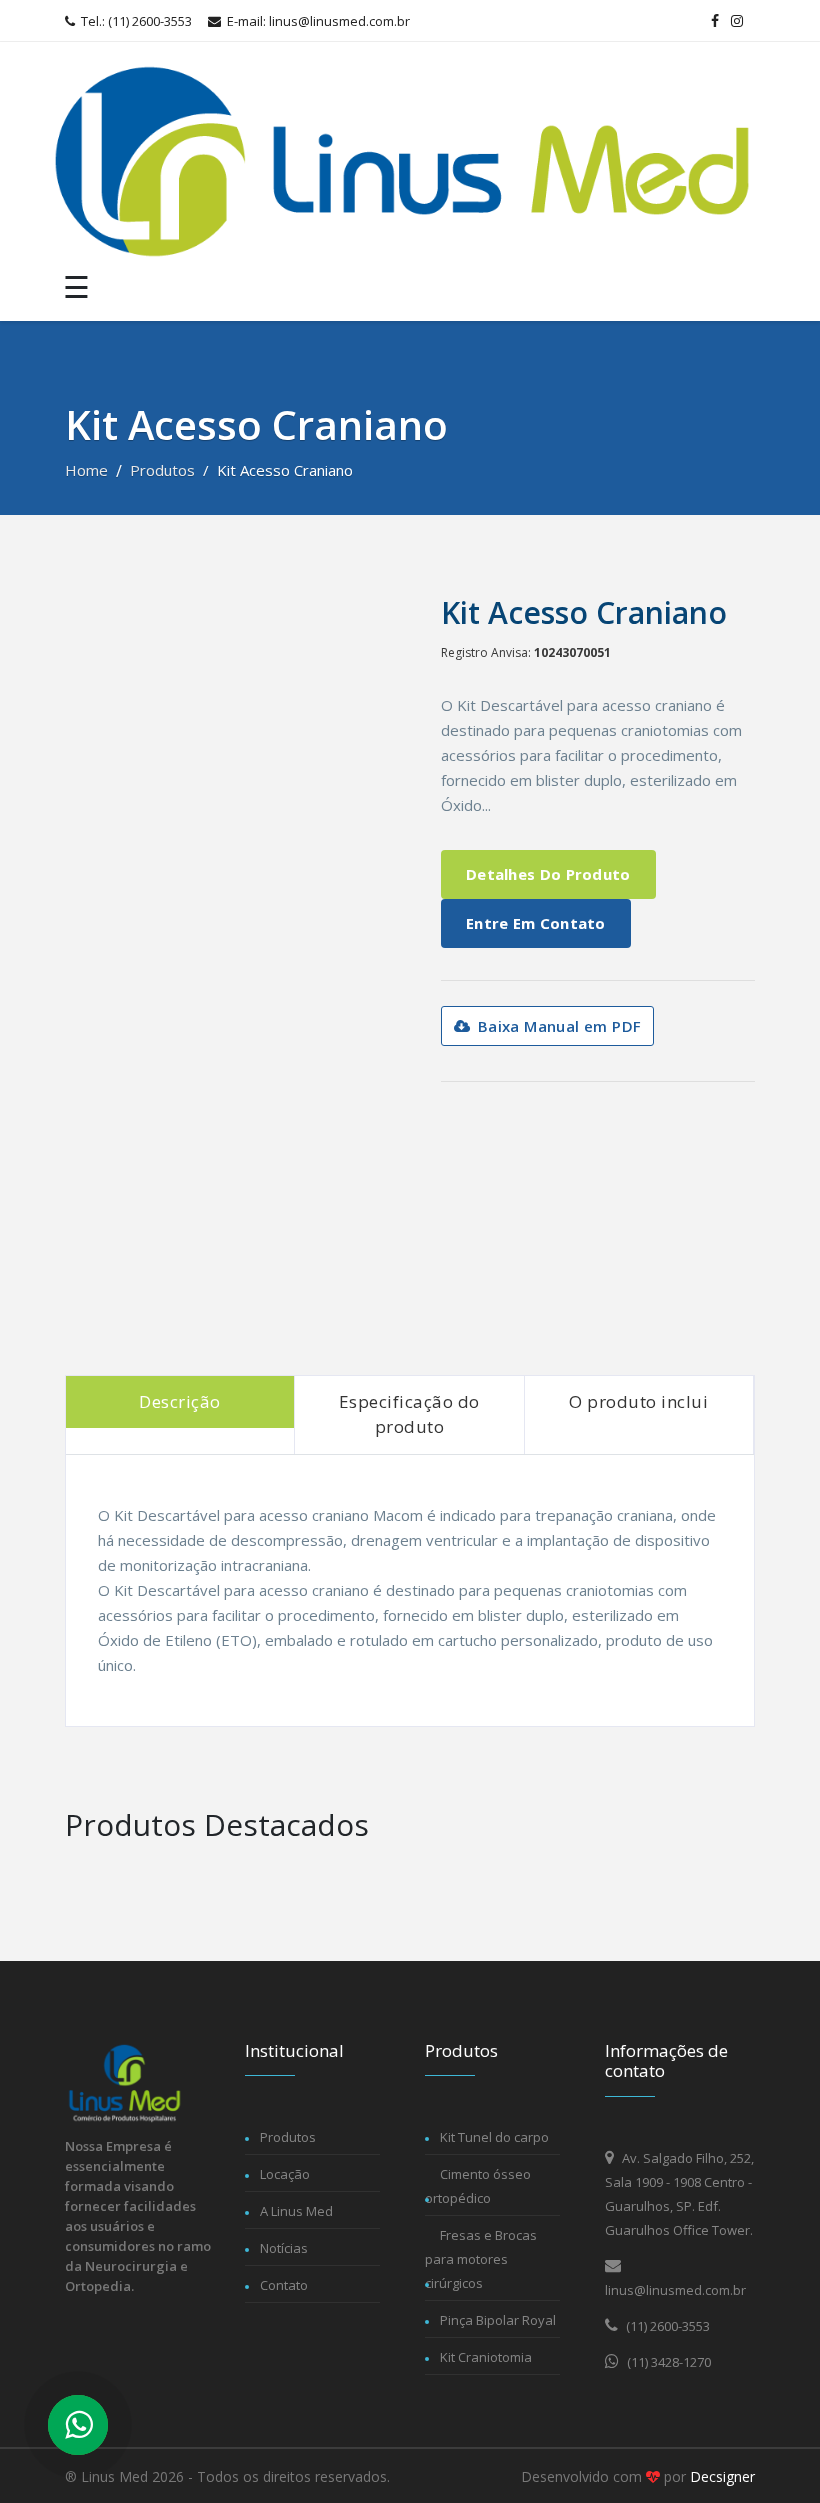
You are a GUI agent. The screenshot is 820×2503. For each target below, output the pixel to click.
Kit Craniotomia (486, 2357)
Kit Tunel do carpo (494, 2137)
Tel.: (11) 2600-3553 (135, 21)
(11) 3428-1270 (667, 2362)
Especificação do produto (409, 1414)
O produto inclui (638, 1401)
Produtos (162, 470)
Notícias (284, 2248)
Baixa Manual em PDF (557, 1026)
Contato (284, 2285)
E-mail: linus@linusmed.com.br (317, 21)
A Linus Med (296, 2211)
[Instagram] (737, 21)
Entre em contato (536, 923)
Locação (285, 2174)
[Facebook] (715, 21)
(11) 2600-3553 (666, 2326)
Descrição (180, 1401)
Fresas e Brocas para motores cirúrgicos (481, 2259)
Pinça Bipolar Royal (498, 2320)
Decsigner (722, 2476)
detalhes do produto (548, 874)
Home (86, 470)
